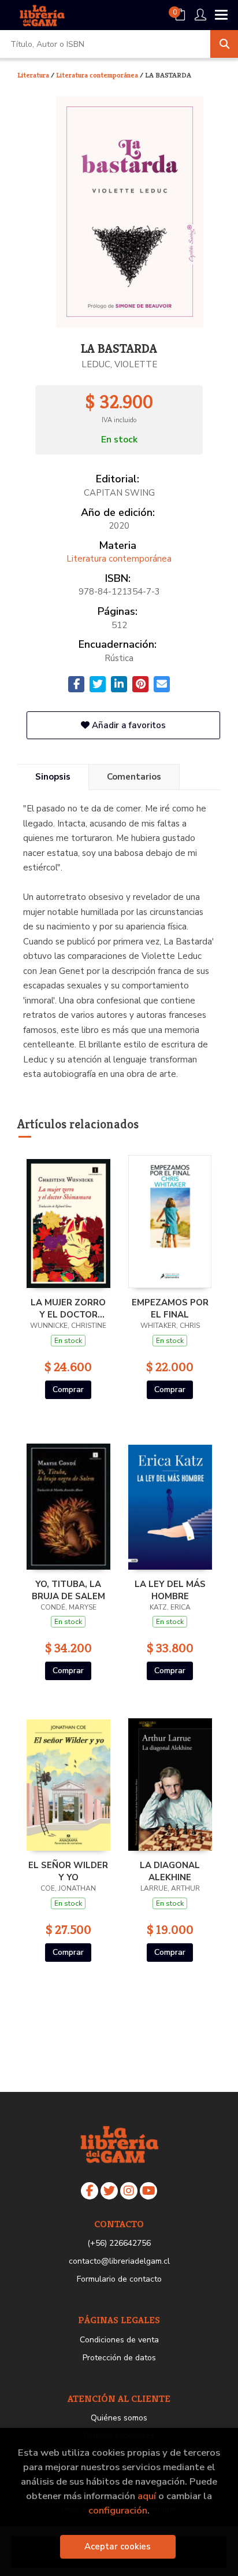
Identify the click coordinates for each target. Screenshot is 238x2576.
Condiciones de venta (119, 2340)
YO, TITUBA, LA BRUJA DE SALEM (68, 1590)
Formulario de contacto (119, 2279)
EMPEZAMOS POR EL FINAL (170, 1308)
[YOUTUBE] (148, 2191)
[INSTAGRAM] (129, 2191)
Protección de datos (119, 2358)
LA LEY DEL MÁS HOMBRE (170, 1590)
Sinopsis (53, 777)
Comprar (68, 1390)
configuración (118, 2510)
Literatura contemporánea (98, 75)
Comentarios (134, 777)
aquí (147, 2496)
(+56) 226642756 (119, 2243)
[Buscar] (224, 44)
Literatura (34, 75)
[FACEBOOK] (90, 2191)
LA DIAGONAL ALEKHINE (170, 1871)
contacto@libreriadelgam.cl (119, 2261)
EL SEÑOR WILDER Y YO (68, 1871)
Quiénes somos (119, 2418)
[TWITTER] (109, 2191)
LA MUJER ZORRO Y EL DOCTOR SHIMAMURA (68, 1308)
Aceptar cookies (118, 2547)
